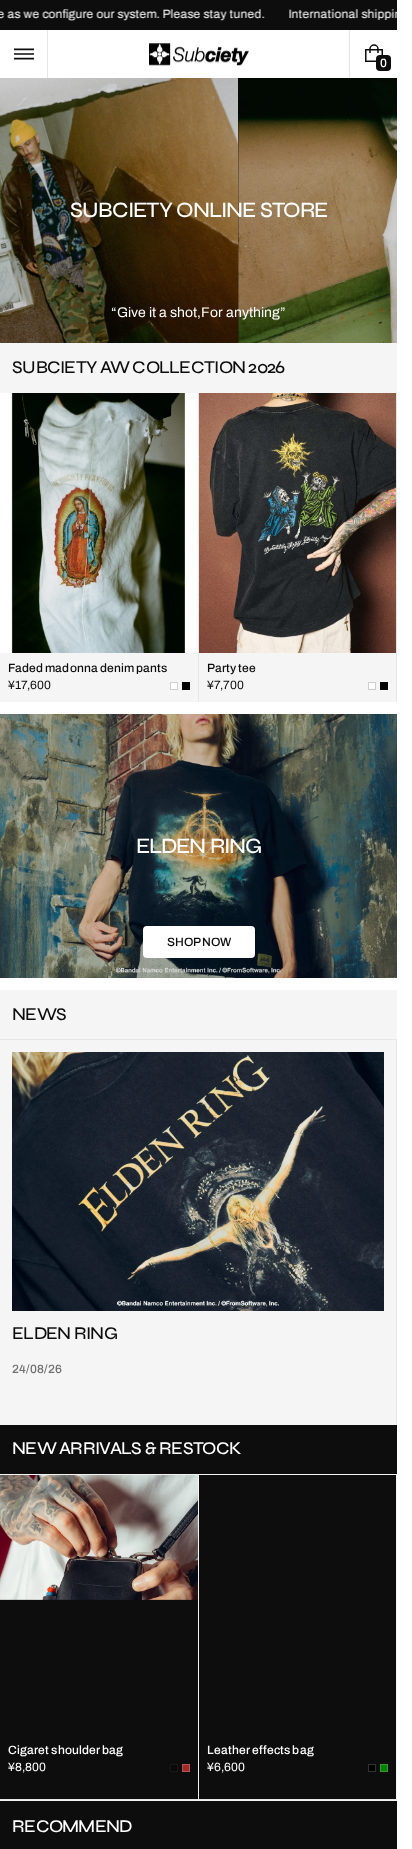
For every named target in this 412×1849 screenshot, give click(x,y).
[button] (23, 54)
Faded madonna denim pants (88, 668)
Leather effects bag (260, 1752)
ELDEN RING (64, 1334)
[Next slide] (370, 368)
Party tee (232, 668)
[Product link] (99, 547)
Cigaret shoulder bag (65, 1752)
